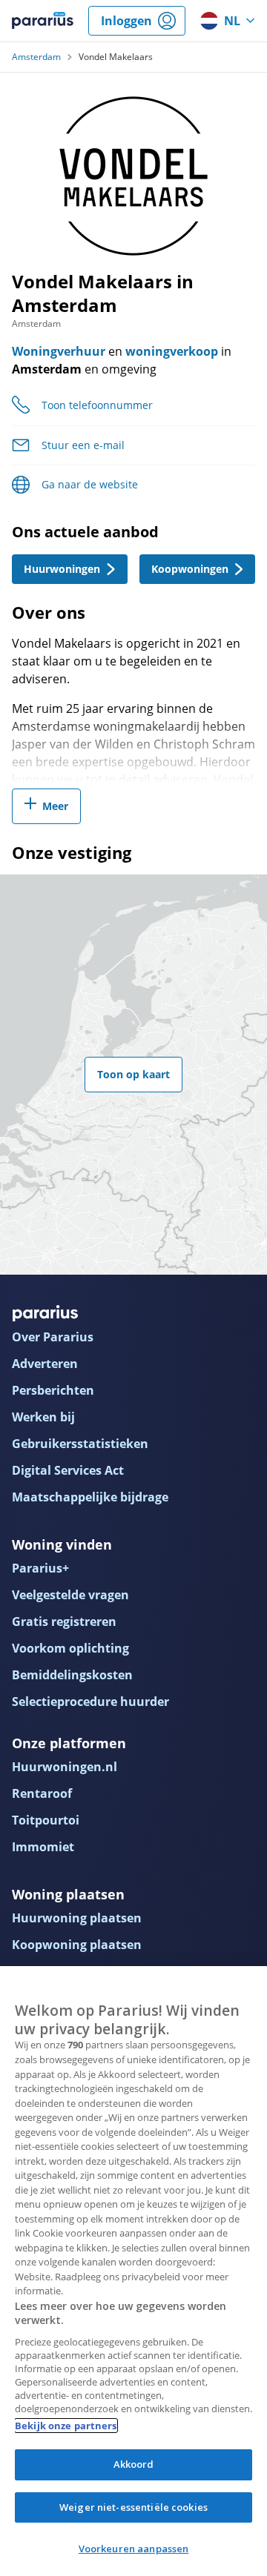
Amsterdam (36, 57)
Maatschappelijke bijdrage (90, 1497)
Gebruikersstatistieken (80, 1444)
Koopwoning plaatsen (77, 1945)
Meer (55, 806)
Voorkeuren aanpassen (134, 2549)
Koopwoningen (190, 569)
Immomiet (43, 1847)
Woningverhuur (59, 351)
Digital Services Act (68, 1470)
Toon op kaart (133, 1074)
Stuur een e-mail (83, 445)
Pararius (43, 21)
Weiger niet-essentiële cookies (133, 2507)
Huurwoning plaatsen (77, 1918)
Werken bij (43, 1417)
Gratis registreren (64, 1621)
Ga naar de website (90, 484)
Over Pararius (53, 1337)
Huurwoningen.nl (65, 1767)
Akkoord (134, 2464)
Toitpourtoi (46, 1820)
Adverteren (45, 1364)
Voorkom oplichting (70, 1648)
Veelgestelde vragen (70, 1595)
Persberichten (53, 1390)
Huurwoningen (62, 569)
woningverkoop (172, 351)
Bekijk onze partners (66, 2426)
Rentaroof (42, 1793)
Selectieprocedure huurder (90, 1702)
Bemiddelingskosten (72, 1675)
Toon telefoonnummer (97, 405)
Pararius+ (40, 1568)
